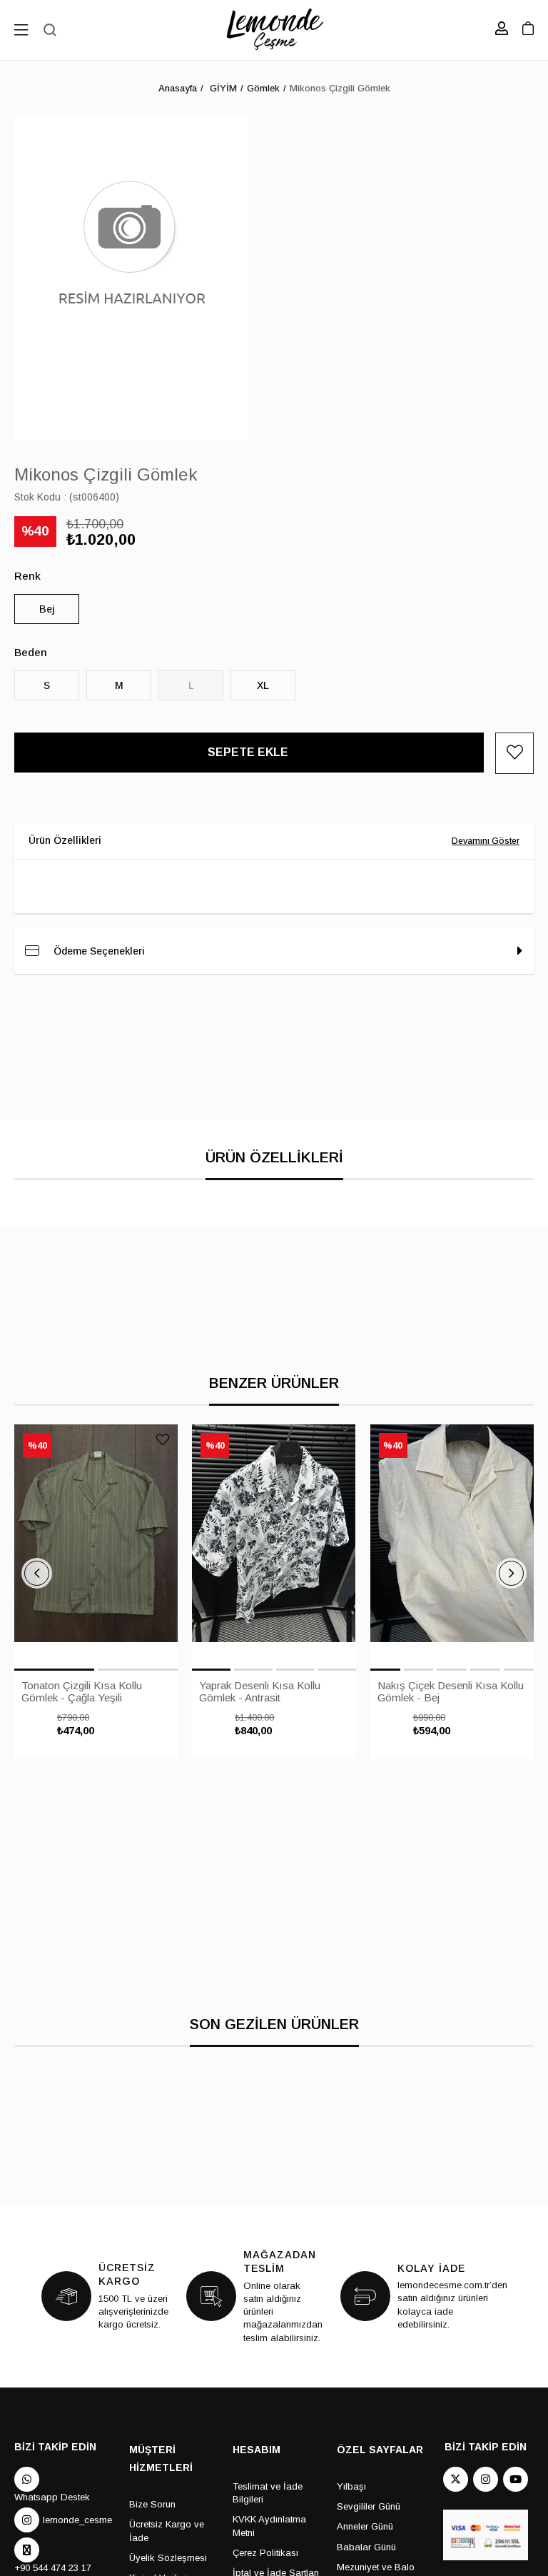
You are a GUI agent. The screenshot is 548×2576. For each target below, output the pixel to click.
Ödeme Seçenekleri (99, 951)
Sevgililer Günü (369, 2506)
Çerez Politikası (265, 2553)
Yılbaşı (351, 2486)
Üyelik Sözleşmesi (168, 2558)
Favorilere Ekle (163, 1439)
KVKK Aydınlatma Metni (269, 2526)
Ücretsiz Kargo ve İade (167, 2531)
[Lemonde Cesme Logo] (274, 30)
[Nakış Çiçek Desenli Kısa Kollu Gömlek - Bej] (452, 1546)
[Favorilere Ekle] (514, 753)
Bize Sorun (152, 2504)
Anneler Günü (365, 2526)
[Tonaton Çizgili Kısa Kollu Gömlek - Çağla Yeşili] (96, 1546)
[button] (54, 1670)
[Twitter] (456, 2479)
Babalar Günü (366, 2547)
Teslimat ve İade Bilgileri (268, 2493)
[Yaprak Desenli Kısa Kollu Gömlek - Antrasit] (274, 1546)
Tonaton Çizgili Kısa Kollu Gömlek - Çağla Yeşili (82, 1691)
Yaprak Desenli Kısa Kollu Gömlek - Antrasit (260, 1691)
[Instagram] (486, 2479)
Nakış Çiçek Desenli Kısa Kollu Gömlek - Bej (451, 1691)
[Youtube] (516, 2479)
